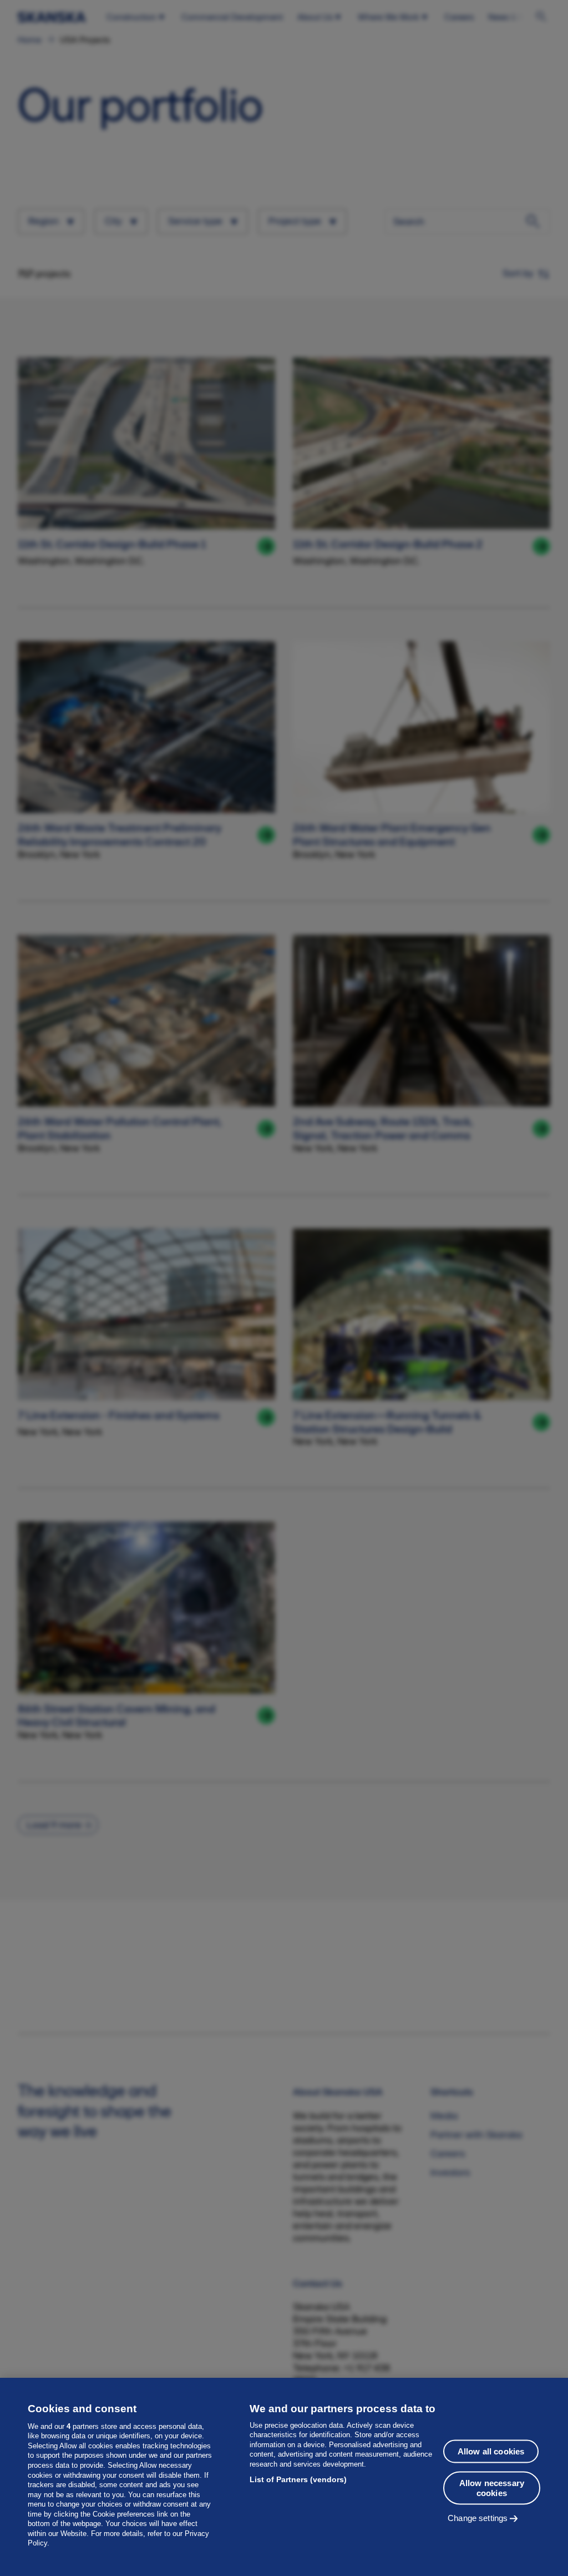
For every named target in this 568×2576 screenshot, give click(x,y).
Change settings (478, 2518)
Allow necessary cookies (492, 2488)
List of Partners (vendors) (298, 2479)
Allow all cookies (491, 2451)
